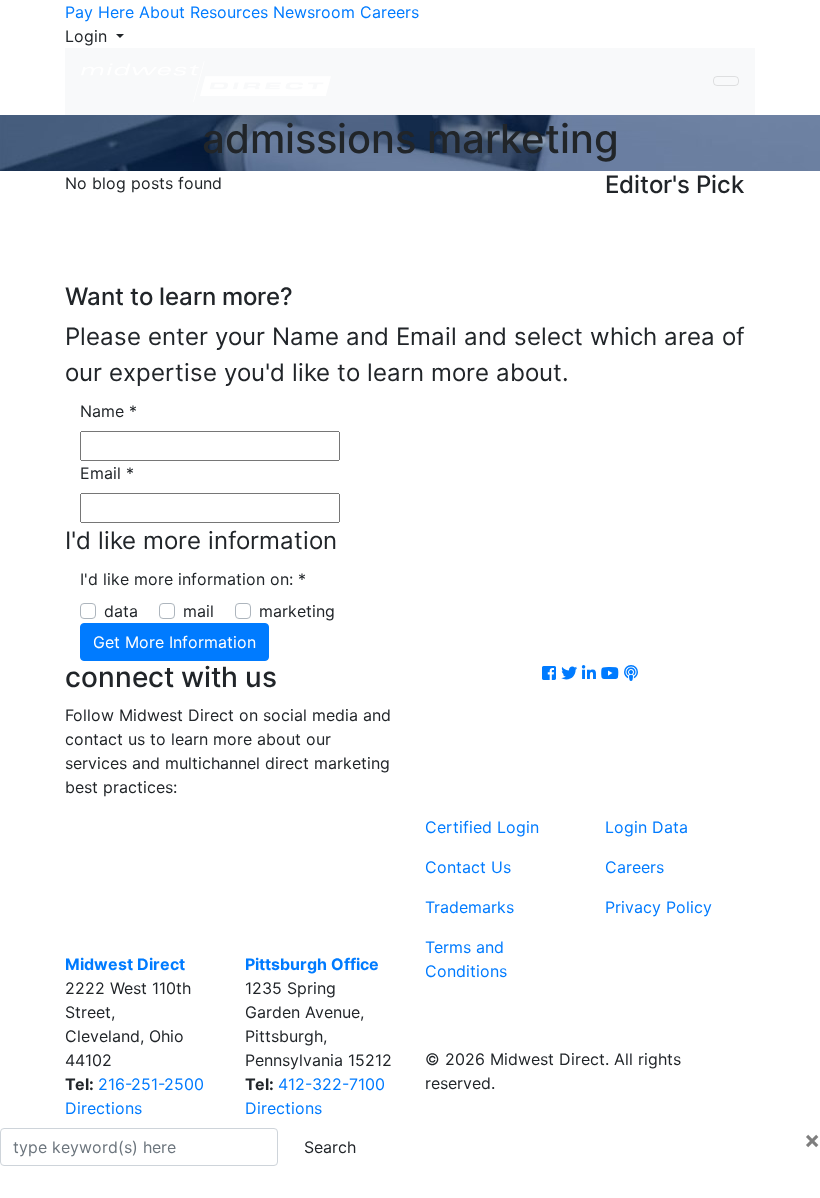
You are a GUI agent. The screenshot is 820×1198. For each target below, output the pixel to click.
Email (107, 473)
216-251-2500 (151, 1084)
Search (330, 1147)
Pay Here (99, 12)
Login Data (646, 827)
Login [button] (88, 36)
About (162, 12)
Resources (229, 12)
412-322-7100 (331, 1084)
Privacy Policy (658, 907)
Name (108, 411)
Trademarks (469, 907)
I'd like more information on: (193, 579)
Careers (389, 12)
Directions (103, 1108)
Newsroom (314, 12)
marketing (297, 611)
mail (198, 611)
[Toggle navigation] (726, 81)
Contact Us (468, 867)
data (121, 611)
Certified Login (482, 827)
